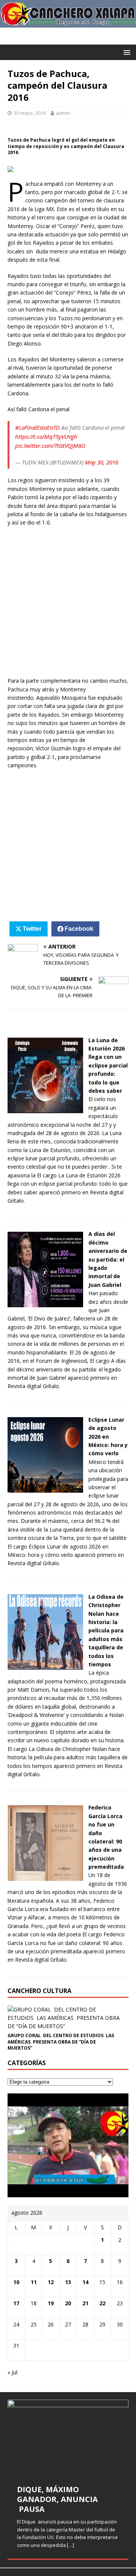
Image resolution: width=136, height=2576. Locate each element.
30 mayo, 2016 (30, 113)
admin (63, 113)
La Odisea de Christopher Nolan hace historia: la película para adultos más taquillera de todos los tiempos (106, 1630)
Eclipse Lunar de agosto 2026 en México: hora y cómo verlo (108, 1437)
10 (16, 2282)
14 (85, 2282)
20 (68, 2303)
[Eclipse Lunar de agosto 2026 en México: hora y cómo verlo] (45, 1488)
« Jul (12, 2372)
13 (68, 2282)
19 (51, 2303)
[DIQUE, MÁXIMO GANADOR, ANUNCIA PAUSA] (68, 2437)
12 (51, 2282)
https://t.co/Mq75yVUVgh (46, 437)
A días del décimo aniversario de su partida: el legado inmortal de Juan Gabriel (108, 1259)
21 (85, 2303)
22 (102, 2303)
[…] (70, 2545)
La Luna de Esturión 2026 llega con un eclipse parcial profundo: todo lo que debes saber (108, 1065)
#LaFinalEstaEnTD (37, 427)
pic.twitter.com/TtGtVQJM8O (50, 446)
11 (34, 2282)
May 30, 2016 (102, 462)
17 (16, 2303)
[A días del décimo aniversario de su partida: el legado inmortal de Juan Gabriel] (45, 1303)
